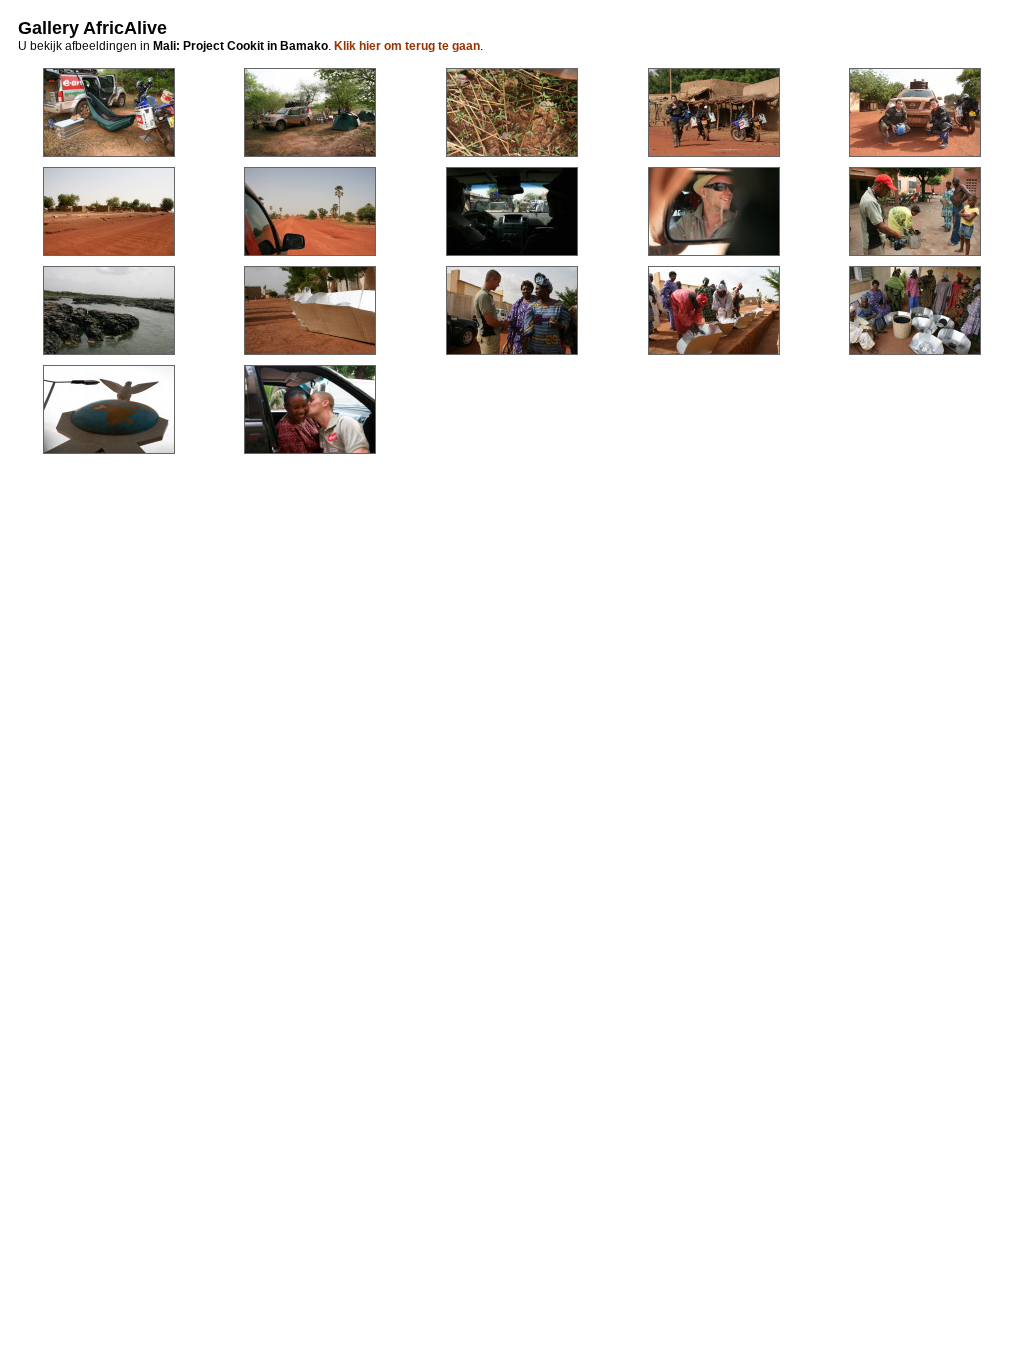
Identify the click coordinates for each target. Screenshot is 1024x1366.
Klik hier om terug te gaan (407, 46)
